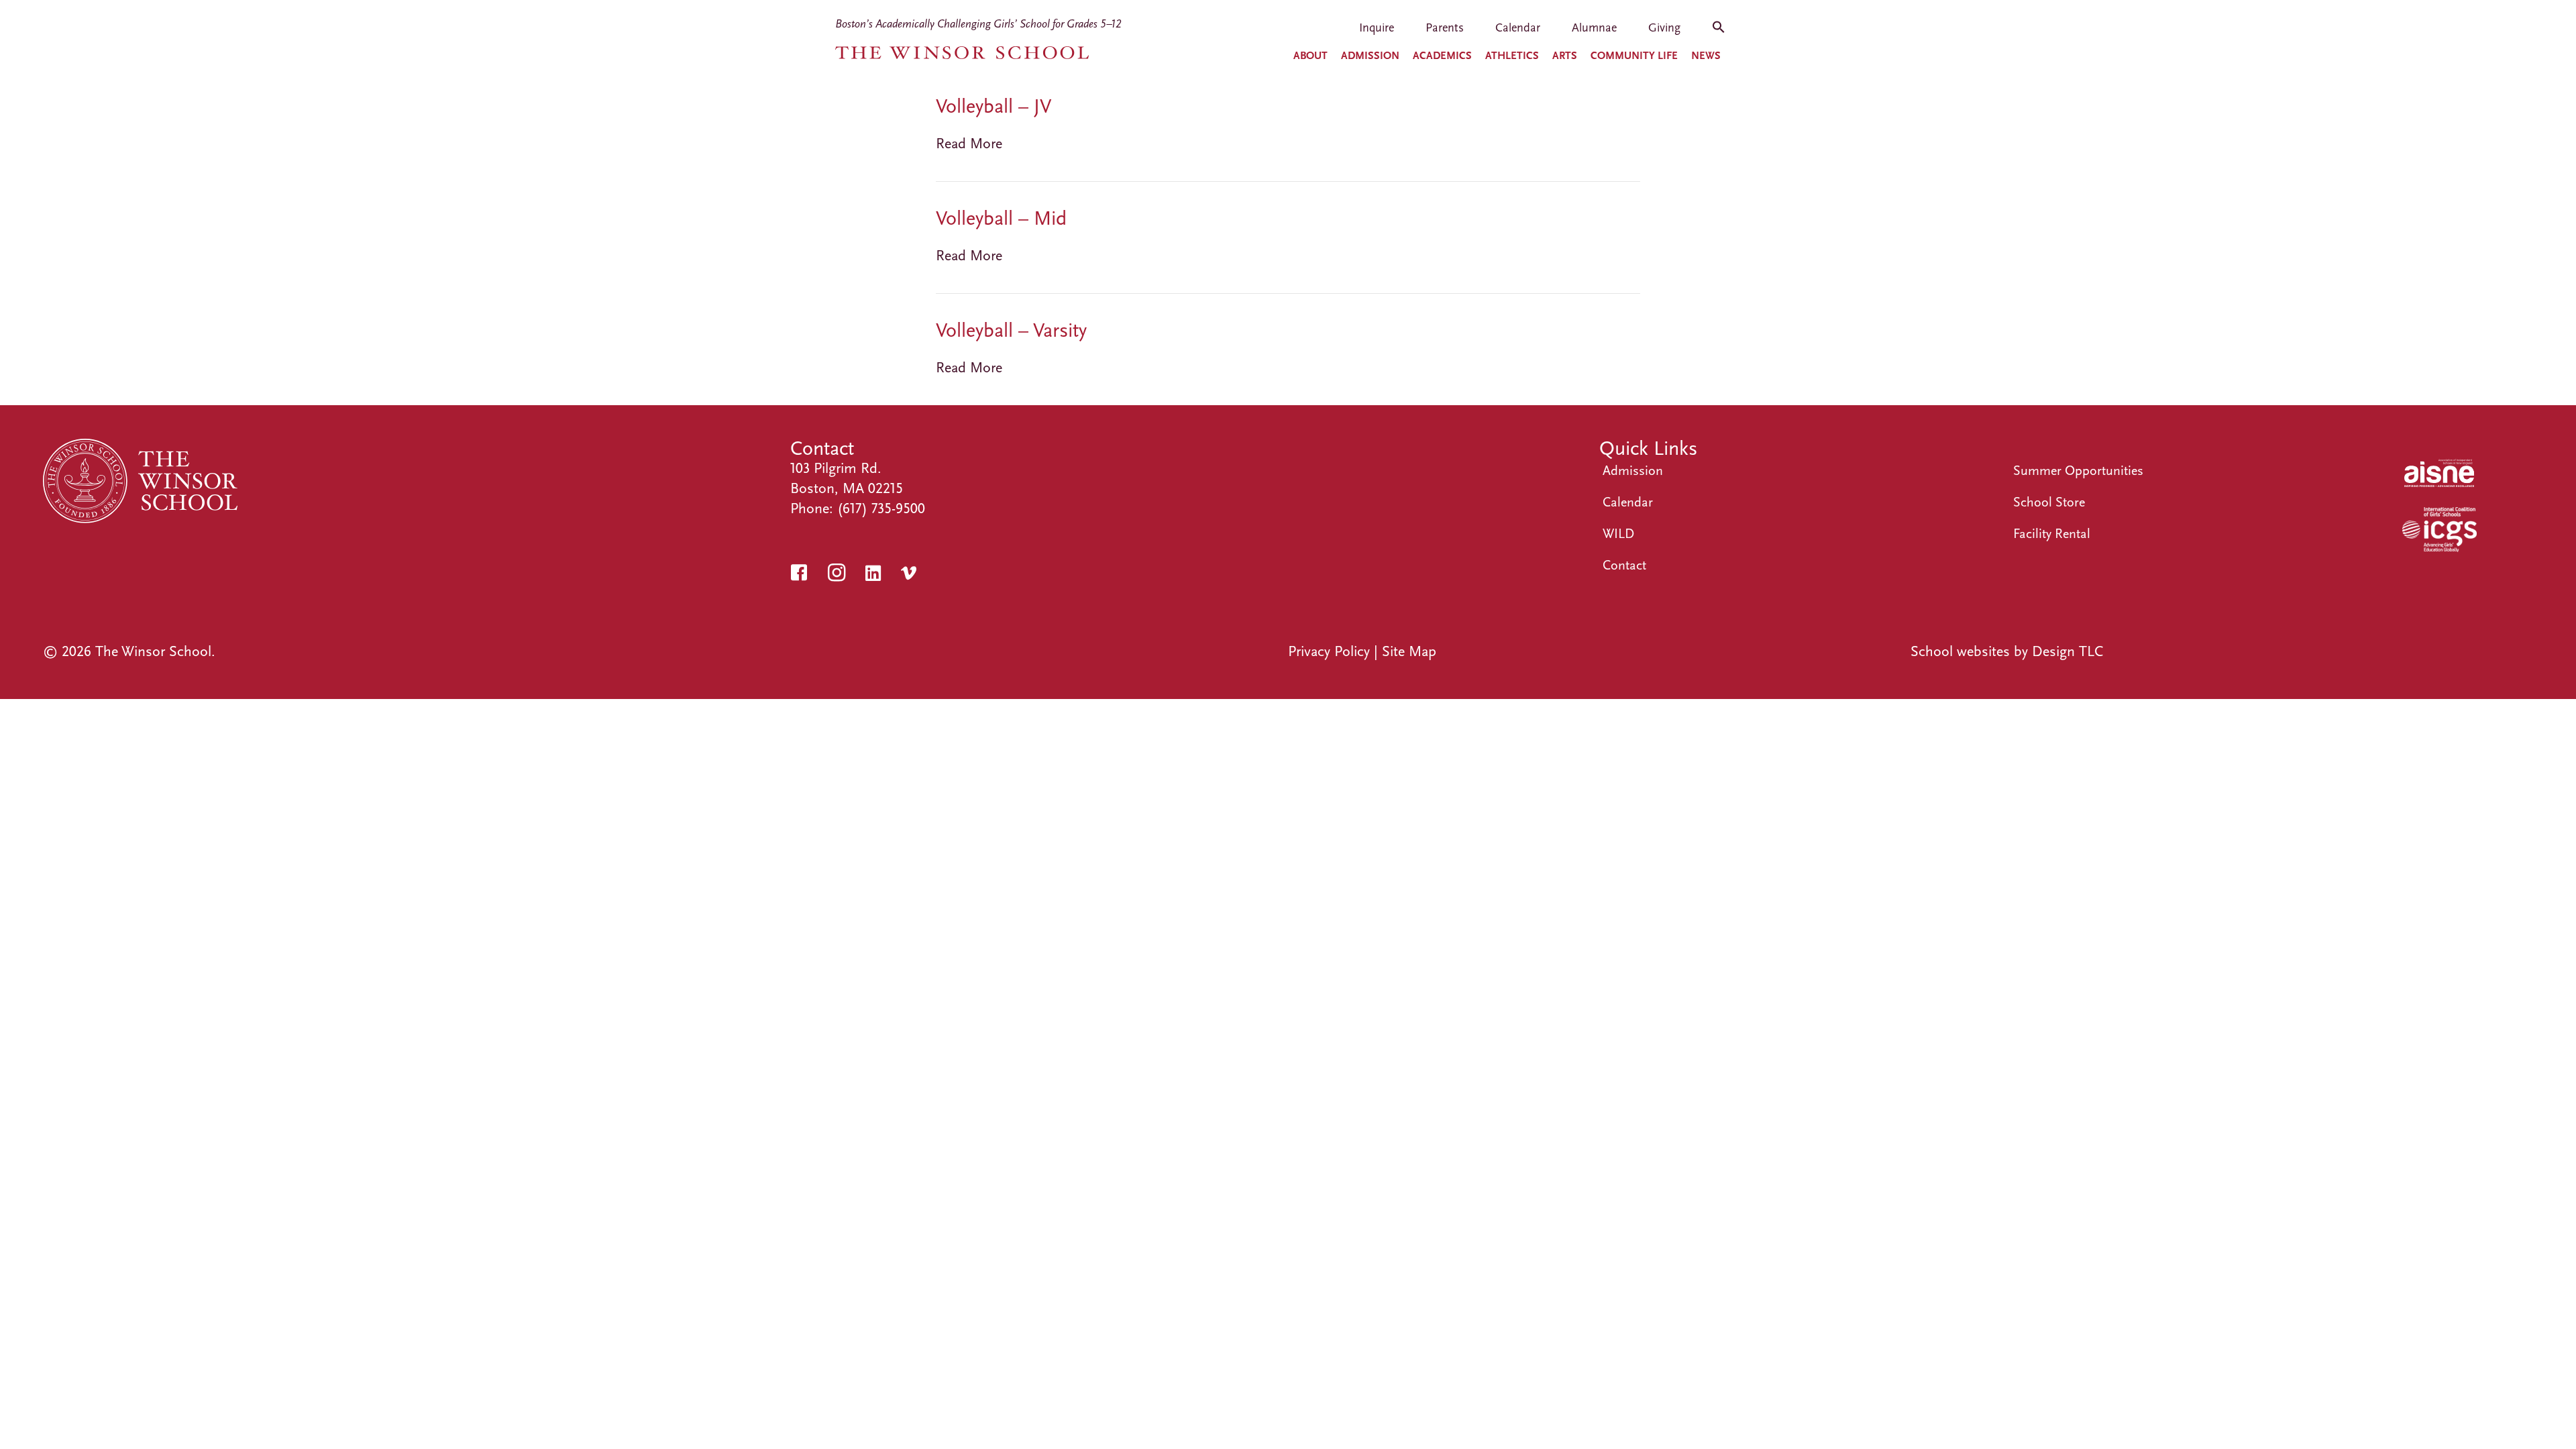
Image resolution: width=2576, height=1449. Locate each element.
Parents (1445, 29)
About (1310, 56)
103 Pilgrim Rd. (836, 468)
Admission (1370, 56)
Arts (1565, 56)
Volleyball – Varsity (1011, 330)
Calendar (1518, 29)
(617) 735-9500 (881, 508)
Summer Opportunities (2078, 471)
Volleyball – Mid (1001, 218)
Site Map (1409, 651)
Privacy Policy (1329, 651)
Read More (969, 144)
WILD (1618, 534)
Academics (1442, 56)
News (1706, 56)
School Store (2049, 502)
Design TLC (2068, 651)
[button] (1719, 32)
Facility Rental (2052, 534)
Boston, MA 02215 (847, 488)
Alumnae (1594, 29)
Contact (1624, 565)
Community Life (1634, 56)
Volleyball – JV (994, 106)
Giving (1664, 29)
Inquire (1377, 29)
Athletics (1512, 56)
